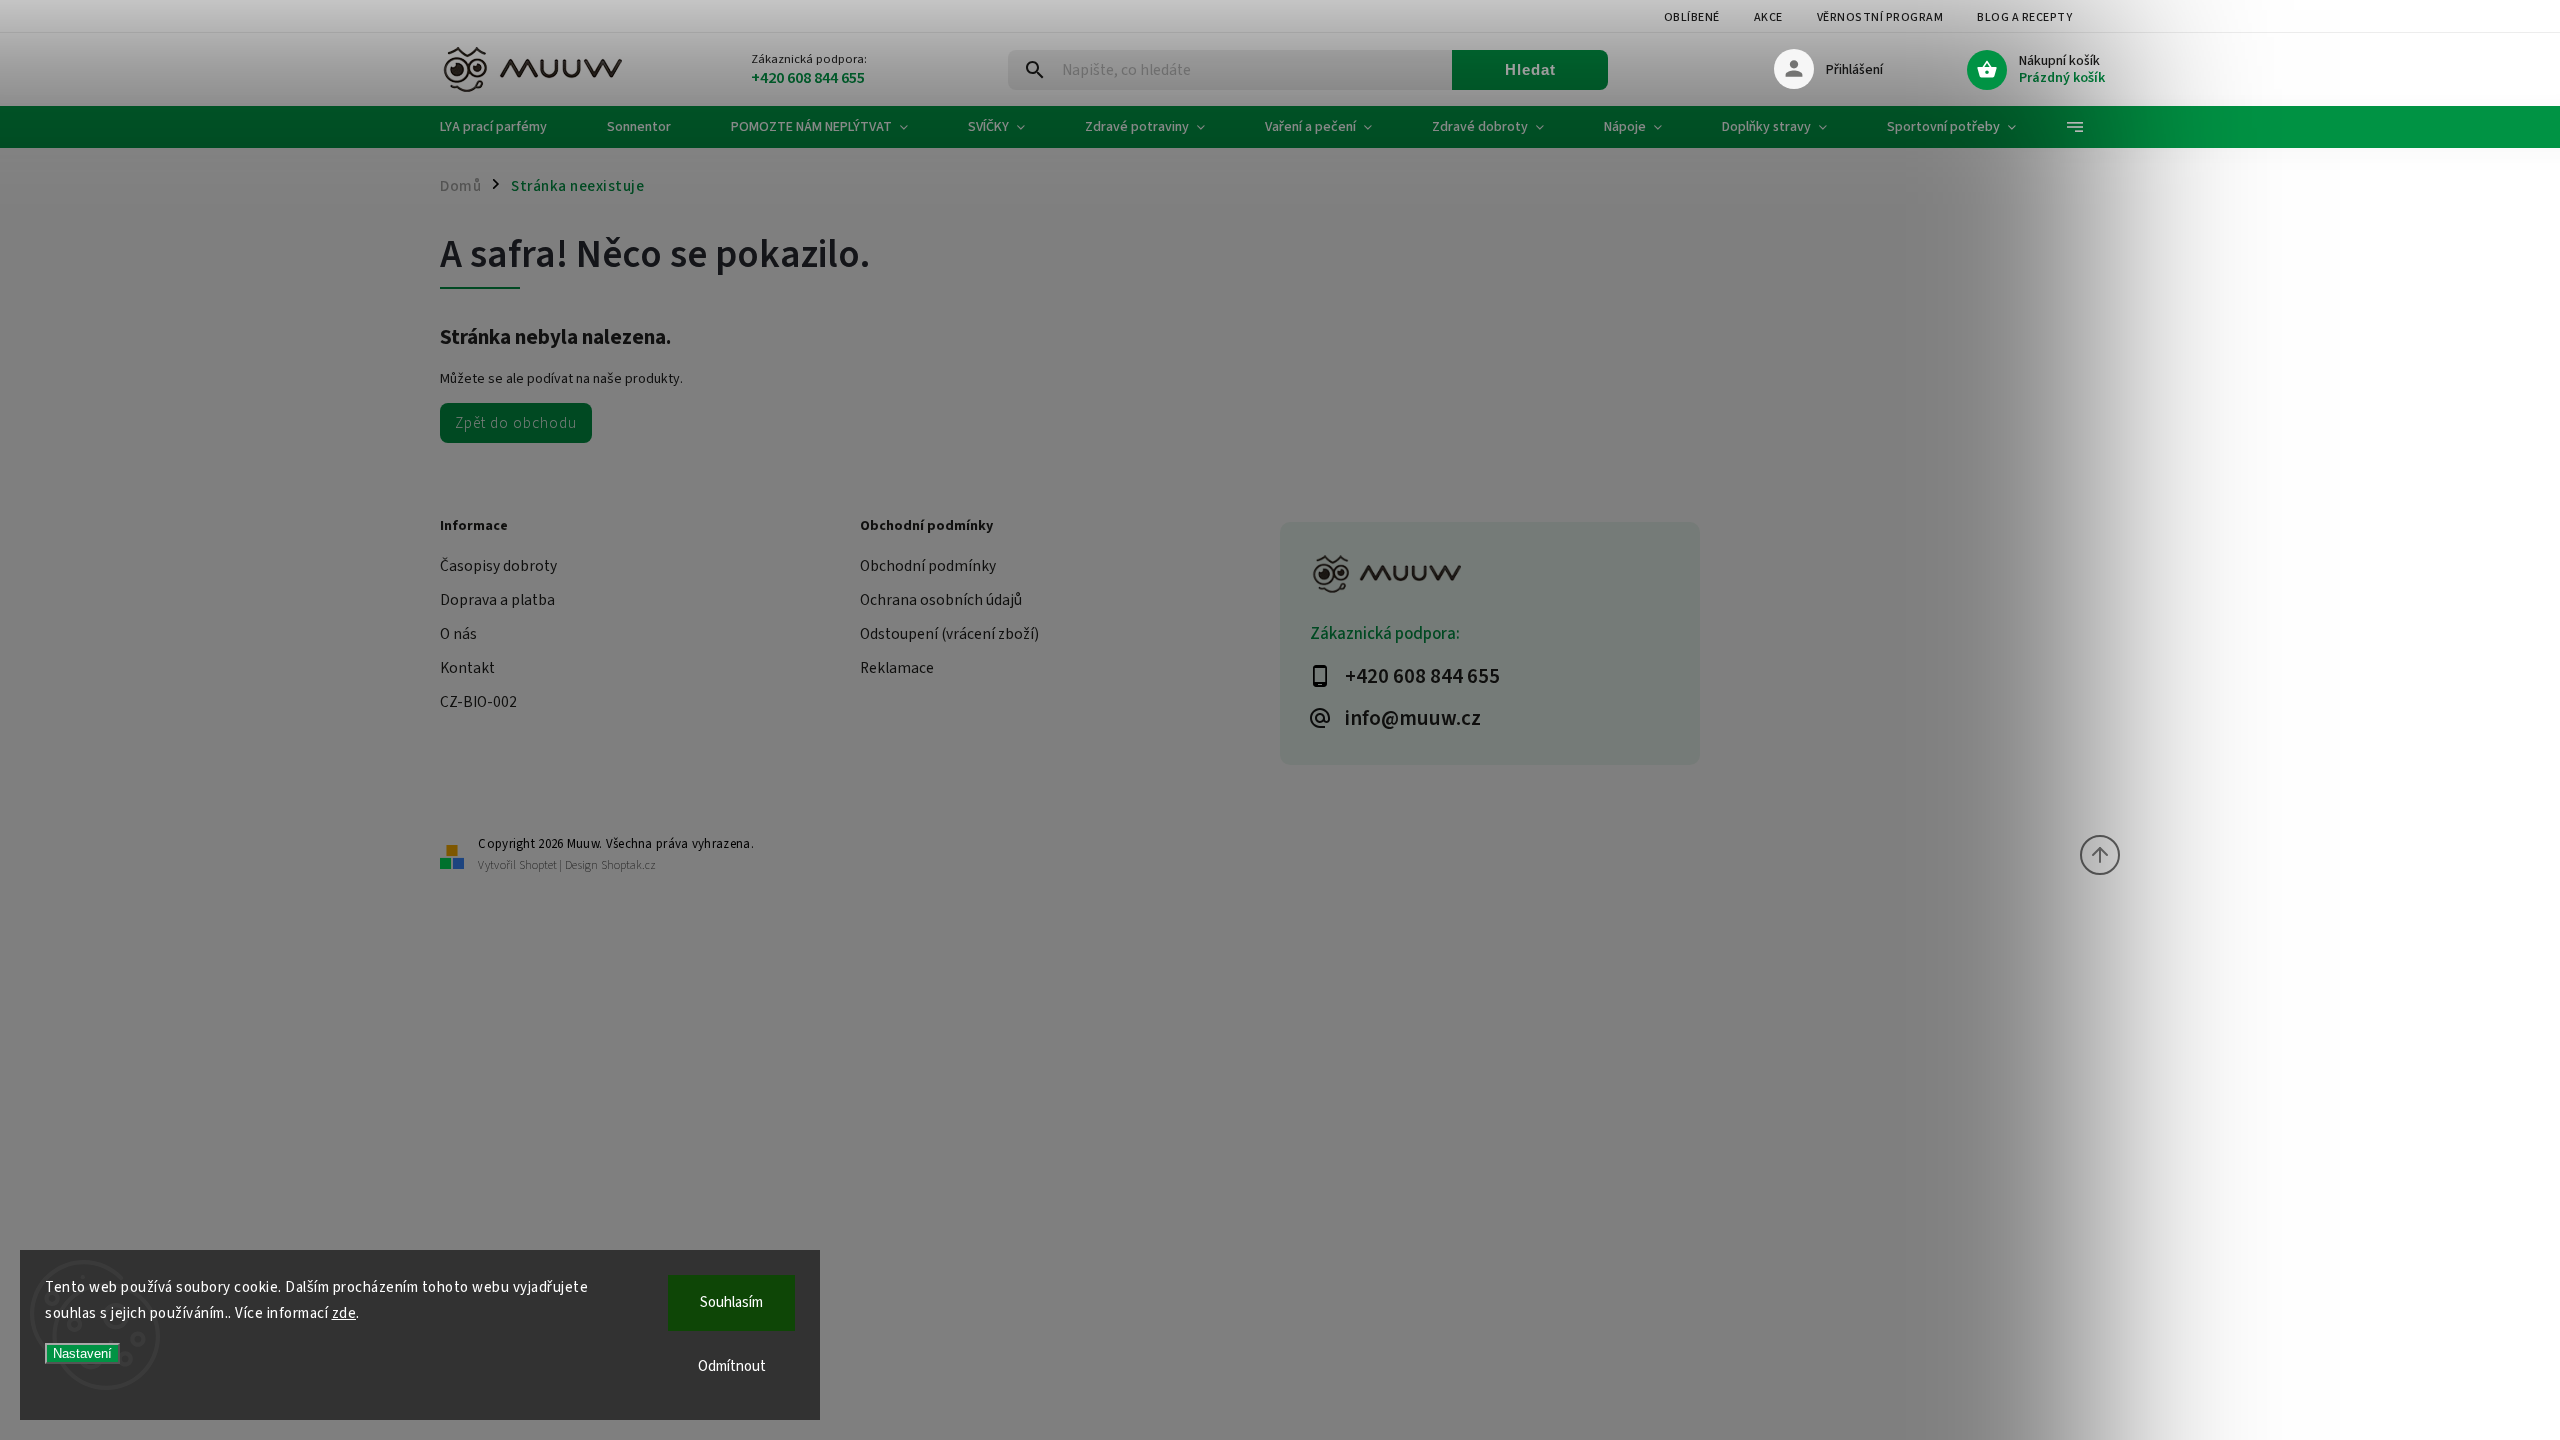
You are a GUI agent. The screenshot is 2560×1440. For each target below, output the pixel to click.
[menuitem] (508, 127)
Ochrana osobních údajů (941, 600)
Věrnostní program (1880, 17)
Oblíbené (1692, 17)
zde (344, 1313)
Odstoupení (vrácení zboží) (949, 634)
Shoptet (538, 865)
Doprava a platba (497, 600)
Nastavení (82, 1353)
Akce (1768, 17)
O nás (458, 634)
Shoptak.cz (628, 865)
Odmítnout (732, 1366)
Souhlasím (731, 1302)
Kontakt (467, 668)
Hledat (1530, 69)
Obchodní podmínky (928, 566)
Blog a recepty (2024, 17)
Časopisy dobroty (498, 566)
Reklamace (897, 668)
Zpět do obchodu (516, 423)
